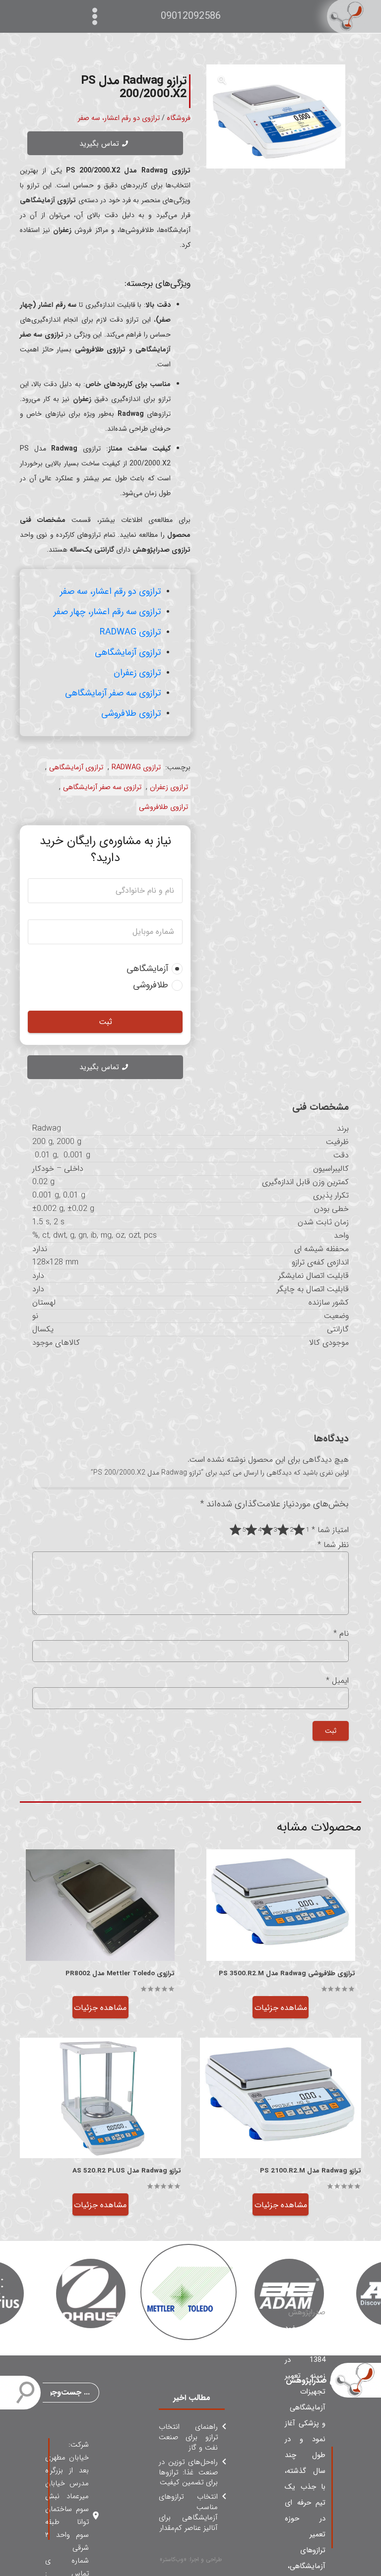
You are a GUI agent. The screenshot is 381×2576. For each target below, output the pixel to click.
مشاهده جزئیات (281, 2008)
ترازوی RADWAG (130, 632)
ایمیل (337, 1681)
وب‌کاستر (173, 2559)
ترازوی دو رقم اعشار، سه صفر (119, 118)
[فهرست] (98, 16)
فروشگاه (179, 118)
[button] (222, 80)
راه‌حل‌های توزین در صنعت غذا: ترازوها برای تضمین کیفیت (188, 2472)
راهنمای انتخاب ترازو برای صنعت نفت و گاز (188, 2437)
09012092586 (191, 16)
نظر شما (333, 1545)
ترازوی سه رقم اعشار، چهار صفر (107, 612)
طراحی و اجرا (206, 2559)
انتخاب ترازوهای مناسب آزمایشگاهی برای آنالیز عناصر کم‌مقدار (188, 2512)
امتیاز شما (330, 1530)
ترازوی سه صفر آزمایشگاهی (113, 693)
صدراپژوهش (307, 2312)
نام (341, 1633)
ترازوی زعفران (137, 673)
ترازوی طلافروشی (131, 713)
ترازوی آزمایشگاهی (128, 652)
